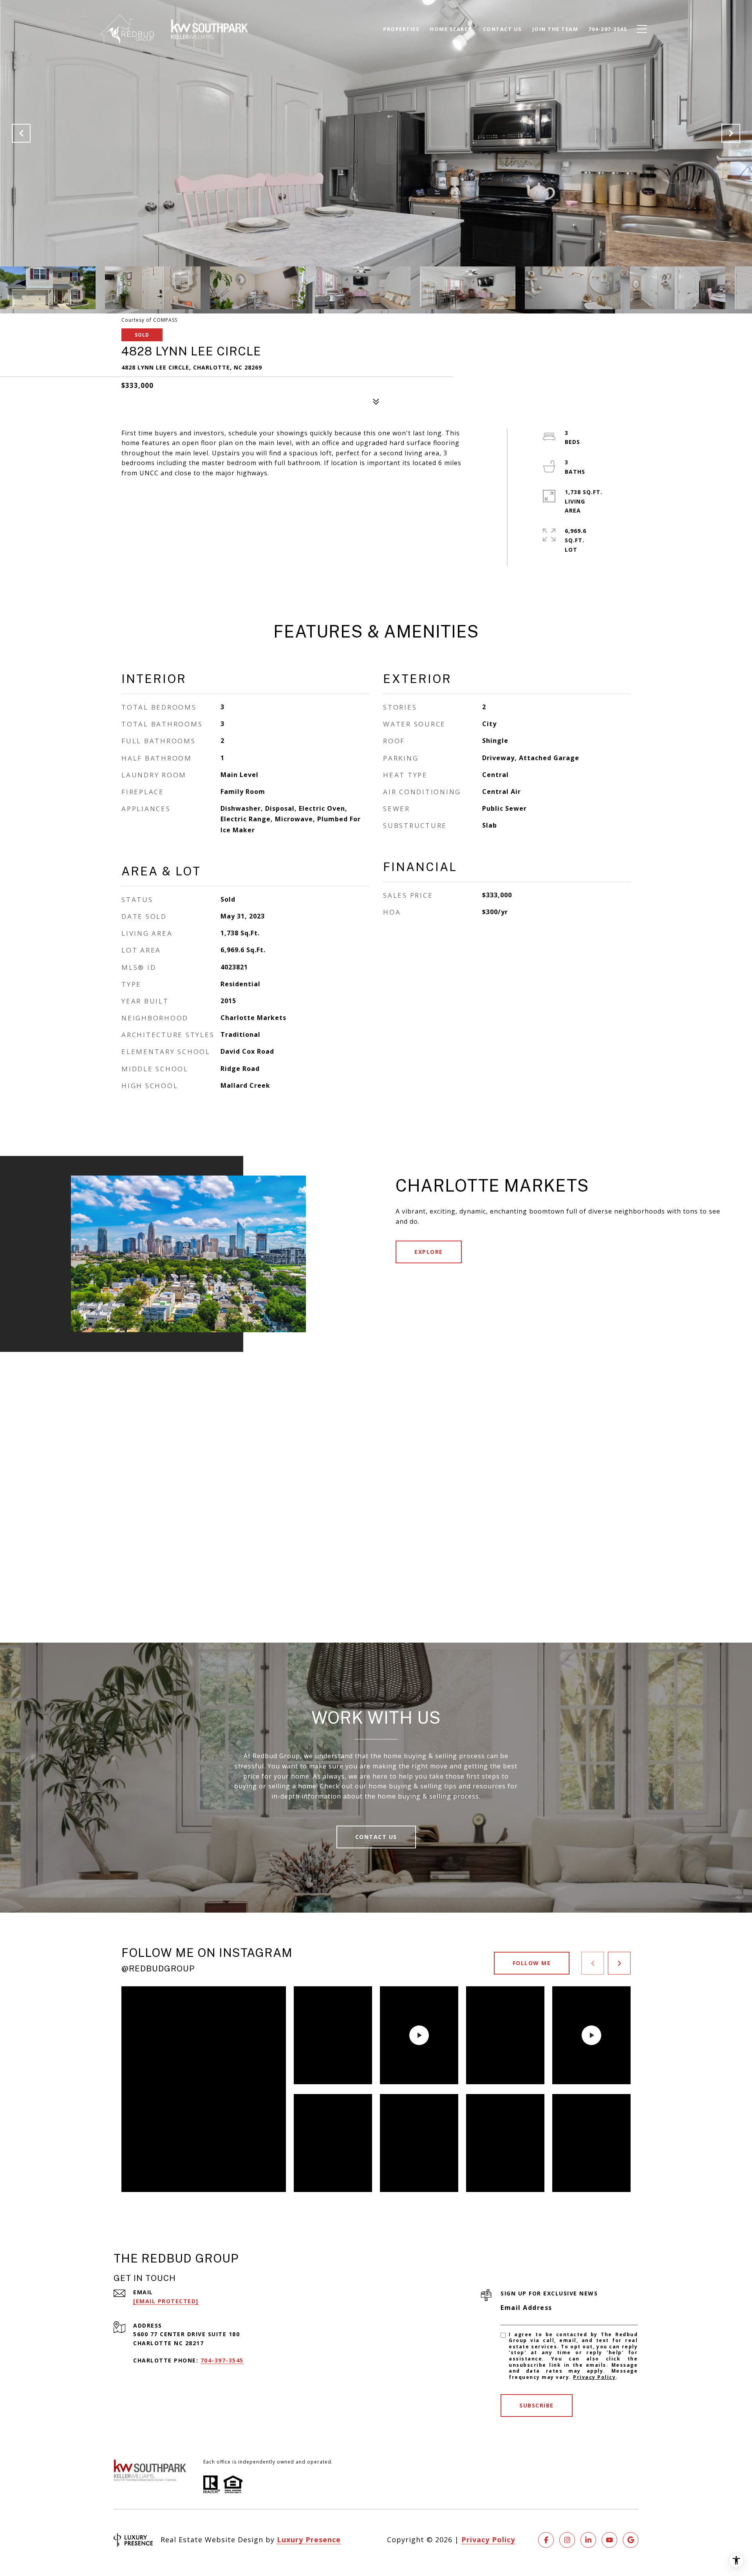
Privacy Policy (594, 2377)
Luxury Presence (309, 2540)
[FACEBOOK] (546, 2540)
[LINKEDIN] (588, 2540)
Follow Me (532, 1963)
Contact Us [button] (376, 1837)
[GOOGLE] (631, 2540)
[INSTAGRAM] (567, 2540)
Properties (401, 29)
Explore (429, 1252)
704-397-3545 (222, 2360)
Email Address (526, 2308)
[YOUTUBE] (609, 2540)
